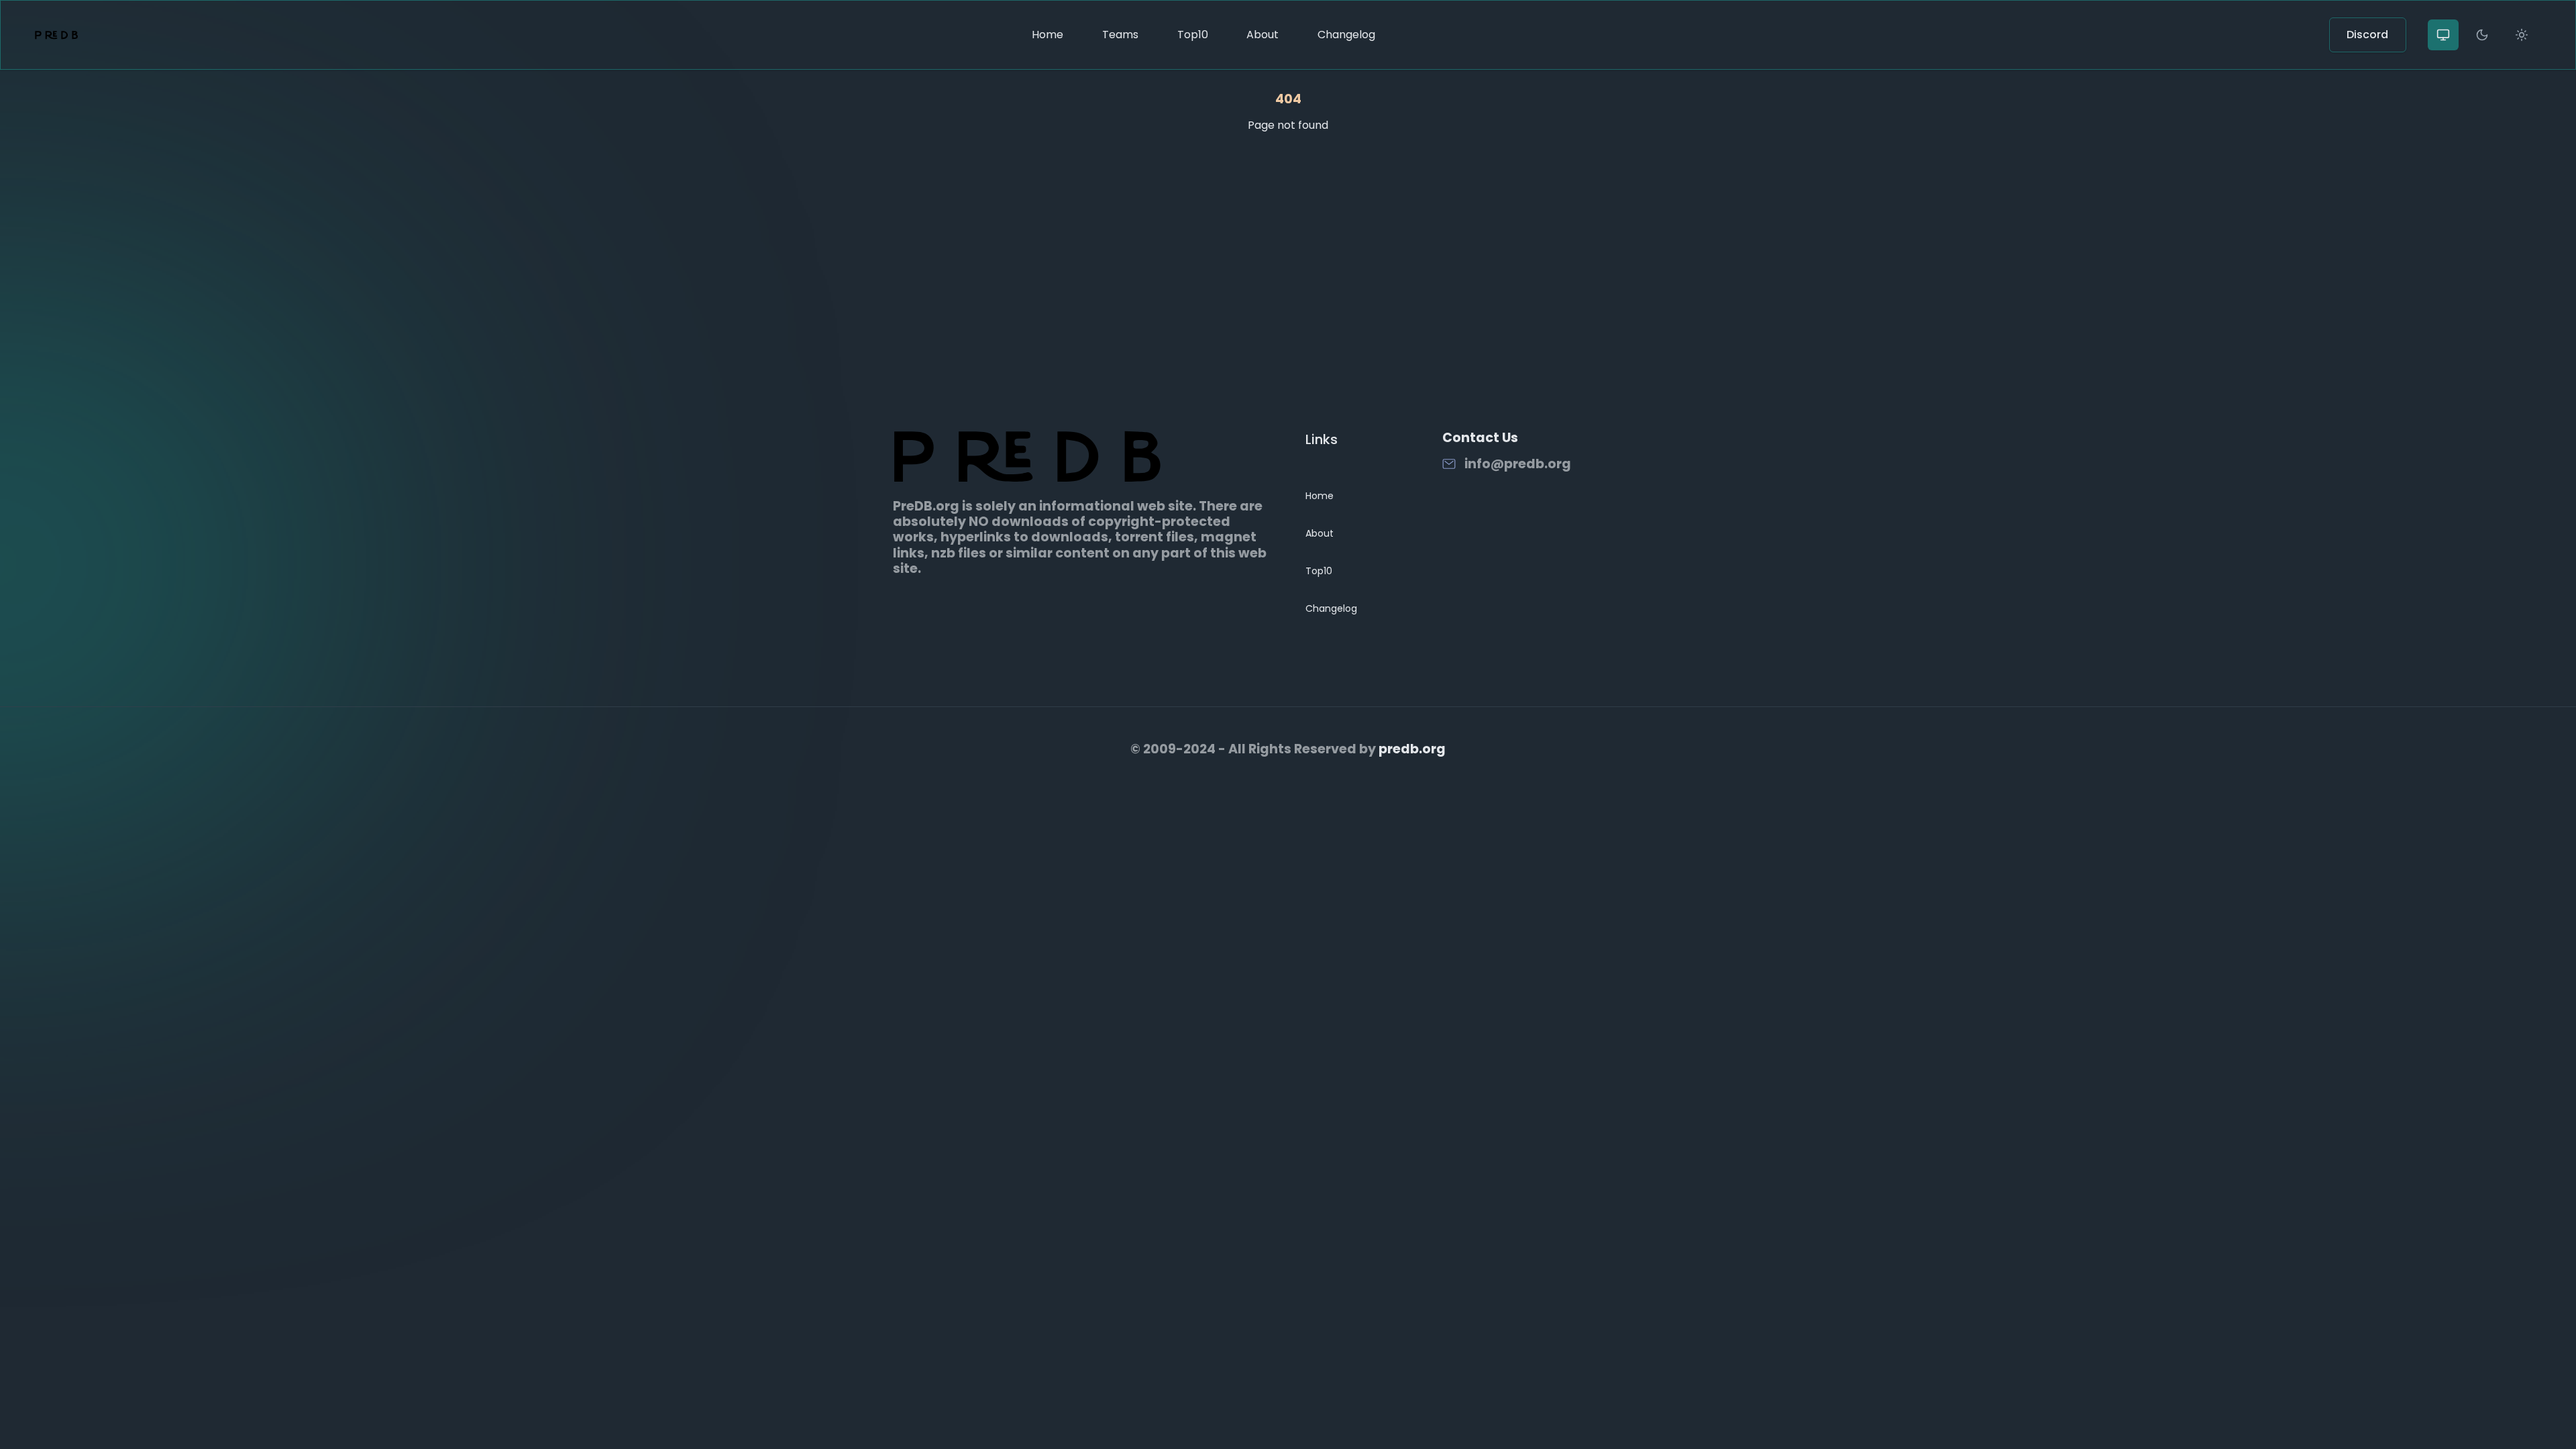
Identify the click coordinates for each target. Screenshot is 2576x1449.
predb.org (1412, 749)
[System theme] (2443, 35)
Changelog (1346, 35)
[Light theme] (2522, 35)
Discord (2367, 35)
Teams (1120, 35)
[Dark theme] (2482, 35)
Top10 (1193, 35)
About (1263, 35)
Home (1048, 35)
